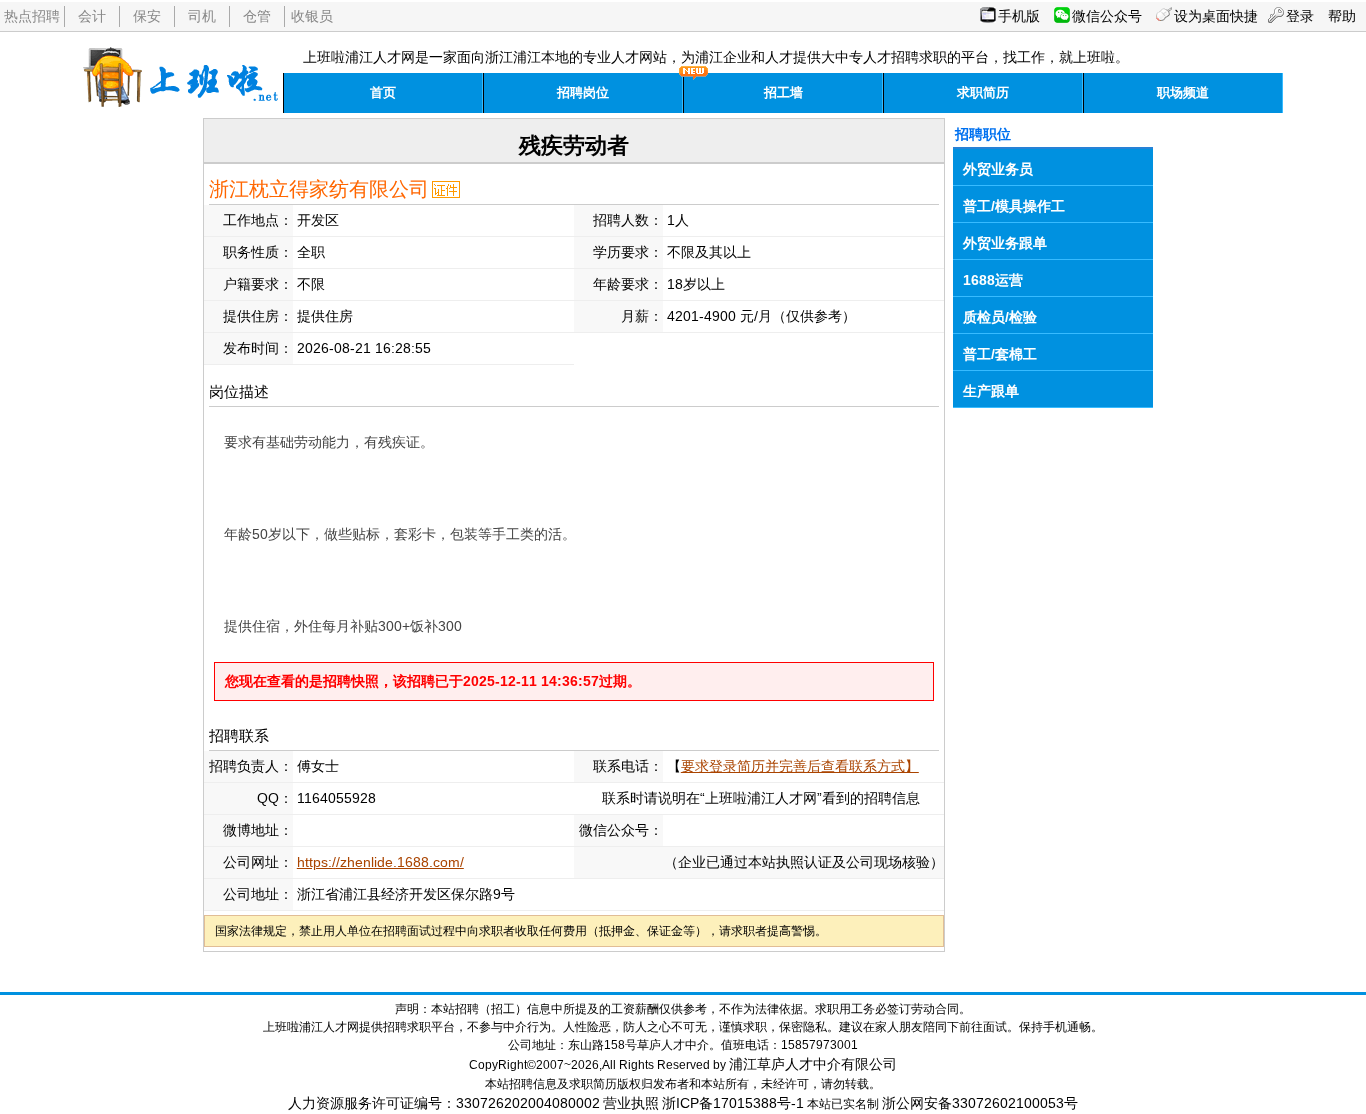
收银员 (312, 16)
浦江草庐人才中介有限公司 (813, 1064)
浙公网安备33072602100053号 (980, 1103)
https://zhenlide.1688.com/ (380, 862)
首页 (383, 92)
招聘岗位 (583, 92)
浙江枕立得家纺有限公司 (319, 189)
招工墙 (783, 92)
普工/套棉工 (1000, 354)
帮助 (1342, 16)
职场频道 (1183, 92)
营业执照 (631, 1103)
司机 (202, 16)
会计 (92, 16)
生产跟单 (991, 391)
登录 (1300, 16)
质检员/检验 (1000, 317)
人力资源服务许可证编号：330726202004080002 (444, 1103)
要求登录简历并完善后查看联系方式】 (800, 766)
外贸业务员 (998, 169)
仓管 (257, 16)
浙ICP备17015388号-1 (733, 1103)
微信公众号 (1107, 16)
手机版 (1019, 16)
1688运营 (993, 280)
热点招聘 (32, 16)
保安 (147, 16)
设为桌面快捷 (1216, 16)
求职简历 (983, 92)
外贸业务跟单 (1005, 243)
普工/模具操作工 (1014, 206)
